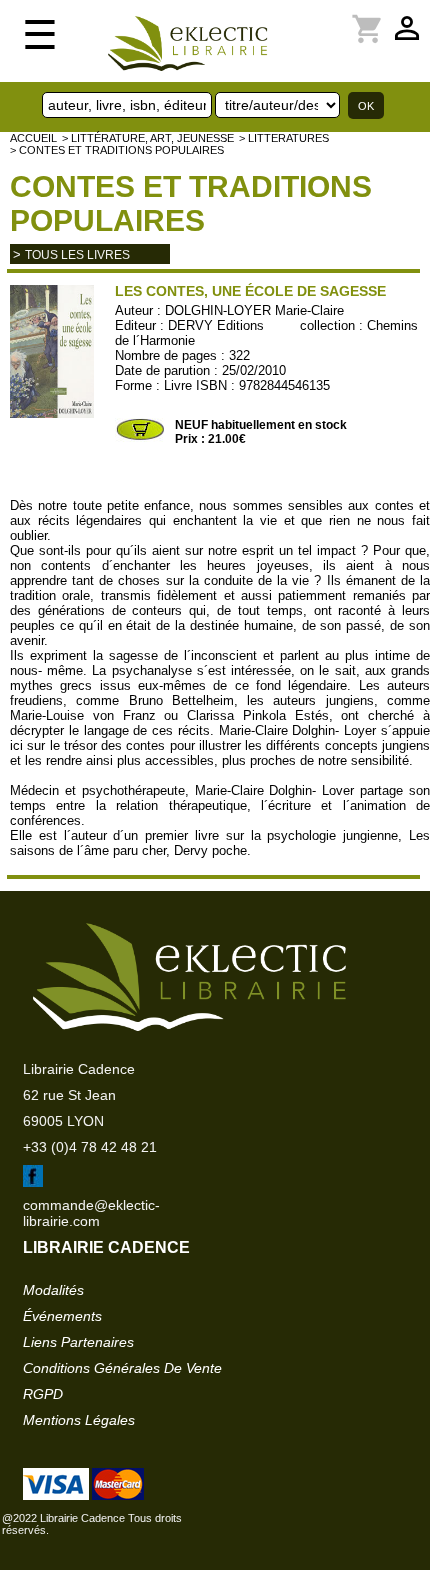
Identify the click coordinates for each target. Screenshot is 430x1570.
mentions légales (79, 1420)
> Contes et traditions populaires (117, 150)
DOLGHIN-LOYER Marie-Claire (254, 310)
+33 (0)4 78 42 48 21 (90, 1147)
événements (62, 1316)
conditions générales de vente (122, 1368)
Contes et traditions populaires (191, 203)
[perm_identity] (297, 17)
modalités (53, 1290)
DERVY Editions (216, 325)
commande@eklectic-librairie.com (91, 1213)
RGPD (43, 1394)
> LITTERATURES (284, 138)
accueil (33, 138)
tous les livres (77, 255)
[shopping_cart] (309, 17)
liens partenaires (78, 1342)
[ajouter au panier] (140, 438)
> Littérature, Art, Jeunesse (148, 138)
